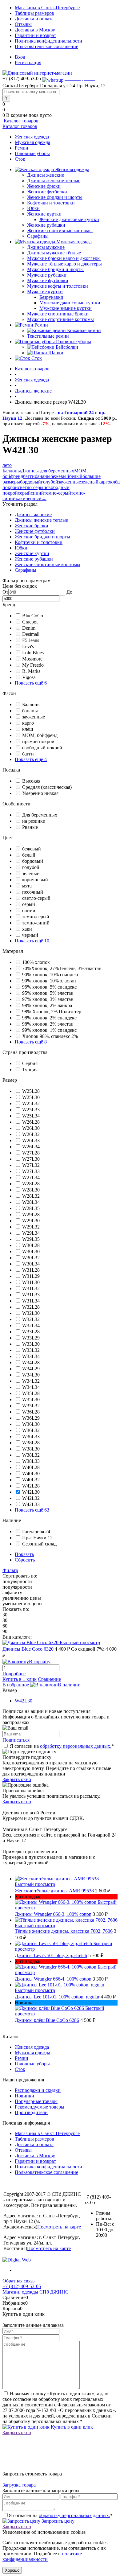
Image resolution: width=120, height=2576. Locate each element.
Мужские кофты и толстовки (58, 286)
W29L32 (31, 1227)
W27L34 (31, 1177)
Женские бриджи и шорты (55, 197)
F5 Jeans (31, 640)
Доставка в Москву (35, 30)
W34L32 (31, 1381)
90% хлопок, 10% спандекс (51, 975)
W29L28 (31, 1214)
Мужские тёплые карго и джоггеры (64, 264)
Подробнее (14, 1674)
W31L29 (31, 1276)
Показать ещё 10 (32, 941)
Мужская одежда (32, 142)
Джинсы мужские (46, 247)
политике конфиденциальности (42, 2556)
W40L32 (31, 1480)
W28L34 (31, 1202)
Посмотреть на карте (59, 2227)
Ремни (22, 148)
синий (37, 493)
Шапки (56, 353)
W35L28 (31, 1393)
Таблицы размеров (34, 13)
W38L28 (31, 1443)
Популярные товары (36, 2101)
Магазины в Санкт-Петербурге (47, 8)
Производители (31, 2112)
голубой (50, 482)
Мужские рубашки (47, 275)
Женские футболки (47, 192)
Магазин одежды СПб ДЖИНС (36, 2292)
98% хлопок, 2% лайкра (47, 1005)
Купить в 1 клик (20, 1679)
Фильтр (10, 1570)
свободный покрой (42, 748)
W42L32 (31, 1498)
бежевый (60, 476)
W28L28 (31, 1184)
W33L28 (31, 1332)
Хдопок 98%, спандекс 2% (50, 1036)
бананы (43, 476)
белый (76, 476)
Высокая (31, 781)
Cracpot (30, 622)
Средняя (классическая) (47, 787)
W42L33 (31, 1504)
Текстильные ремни (48, 336)
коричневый (35, 880)
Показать (24, 1554)
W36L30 (31, 1424)
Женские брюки (44, 186)
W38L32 (31, 1455)
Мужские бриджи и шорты (55, 269)
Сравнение (49, 1679)
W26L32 (31, 1134)
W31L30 (31, 1282)
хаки (21, 498)
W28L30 (31, 1190)
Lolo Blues (33, 653)
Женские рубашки (46, 225)
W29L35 (31, 1239)
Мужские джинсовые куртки (70, 303)
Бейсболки (67, 347)
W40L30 (31, 1473)
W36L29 (31, 1418)
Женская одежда (32, 137)
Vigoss (29, 677)
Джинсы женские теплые (54, 181)
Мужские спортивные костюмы (60, 319)
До (69, 592)
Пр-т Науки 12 (37, 1538)
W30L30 (31, 1251)
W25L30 (31, 1097)
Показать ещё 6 (31, 683)
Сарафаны (38, 236)
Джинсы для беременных (48, 471)
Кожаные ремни (84, 330)
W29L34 (31, 1233)
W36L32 (31, 1430)
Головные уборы (32, 153)
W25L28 (31, 1091)
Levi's (28, 646)
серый (24, 493)
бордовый (30, 482)
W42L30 (31, 1492)
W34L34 (31, 1387)
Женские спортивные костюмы (60, 230)
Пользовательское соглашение (46, 46)
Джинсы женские (46, 175)
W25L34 (31, 1116)
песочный (33, 892)
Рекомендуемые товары (40, 2107)
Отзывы (23, 24)
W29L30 (31, 1221)
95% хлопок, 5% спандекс (49, 987)
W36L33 (31, 1436)
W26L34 (31, 1147)
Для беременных (40, 815)
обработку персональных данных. (76, 1746)
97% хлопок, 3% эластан (48, 999)
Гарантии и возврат (35, 35)
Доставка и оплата (34, 19)
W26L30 (31, 1128)
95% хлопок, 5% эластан (48, 993)
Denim (29, 628)
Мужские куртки (45, 292)
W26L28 (31, 1122)
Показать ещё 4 (31, 759)
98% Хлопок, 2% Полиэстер (52, 1012)
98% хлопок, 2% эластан (48, 1024)
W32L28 (31, 1307)
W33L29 (31, 1338)
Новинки (24, 2096)
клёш (28, 729)
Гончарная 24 (36, 1531)
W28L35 (31, 1208)
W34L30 (31, 1375)
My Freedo (33, 665)
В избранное (16, 1685)
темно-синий (36, 923)
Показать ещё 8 (31, 1042)
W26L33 (31, 1140)
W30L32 (31, 1258)
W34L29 (31, 1369)
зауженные (70, 482)
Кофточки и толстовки (51, 203)
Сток (20, 159)
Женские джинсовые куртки (69, 219)
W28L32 (31, 1196)
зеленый (90, 482)
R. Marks (31, 671)
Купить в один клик (71, 2427)
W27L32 (31, 1165)
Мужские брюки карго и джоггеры (64, 258)
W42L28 (31, 1486)
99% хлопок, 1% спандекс (49, 1030)
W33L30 (31, 1344)
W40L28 (31, 1467)
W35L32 (31, 1406)
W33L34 (31, 1356)
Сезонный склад (39, 1544)
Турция (30, 1070)
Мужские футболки (48, 280)
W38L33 (31, 1461)
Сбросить (25, 1560)
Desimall (31, 634)
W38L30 (31, 1449)
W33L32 (31, 1350)
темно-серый (58, 493)
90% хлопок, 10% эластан (49, 981)
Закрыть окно (17, 1779)
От (5, 592)
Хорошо (12, 2570)
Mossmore (32, 659)
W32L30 (31, 1313)
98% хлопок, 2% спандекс (49, 1018)
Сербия (30, 1063)
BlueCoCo (33, 616)
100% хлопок (36, 962)
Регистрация (28, 62)
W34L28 (31, 1362)
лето (7, 465)
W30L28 (31, 1245)
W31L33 (31, 1295)
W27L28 (31, 1153)
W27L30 (31, 1159)
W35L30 (31, 1399)
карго (104, 482)
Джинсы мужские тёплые (54, 253)
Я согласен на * (62, 1746)
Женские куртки (44, 214)
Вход (20, 57)
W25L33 (31, 1110)
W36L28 (31, 1412)
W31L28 (31, 1270)
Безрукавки (51, 297)
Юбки (33, 208)
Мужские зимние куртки (66, 308)
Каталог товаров (20, 121)
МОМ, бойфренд (40, 735)
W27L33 (31, 1171)
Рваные (30, 827)
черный (34, 498)
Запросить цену (57, 2521)
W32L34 (31, 1325)
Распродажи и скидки (38, 2090)
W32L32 (31, 1319)
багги (29, 476)
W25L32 (31, 1103)
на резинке (34, 821)
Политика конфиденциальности (48, 41)
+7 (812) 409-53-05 (22, 2286)
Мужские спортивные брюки (58, 314)
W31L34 (31, 1301)
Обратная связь (18, 2281)
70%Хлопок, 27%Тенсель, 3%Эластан (62, 968)
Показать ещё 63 (32, 1510)
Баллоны (12, 471)
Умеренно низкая (40, 793)
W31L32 (31, 1288)
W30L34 (31, 1264)
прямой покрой (38, 741)
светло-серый (32, 487)
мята (27, 886)
